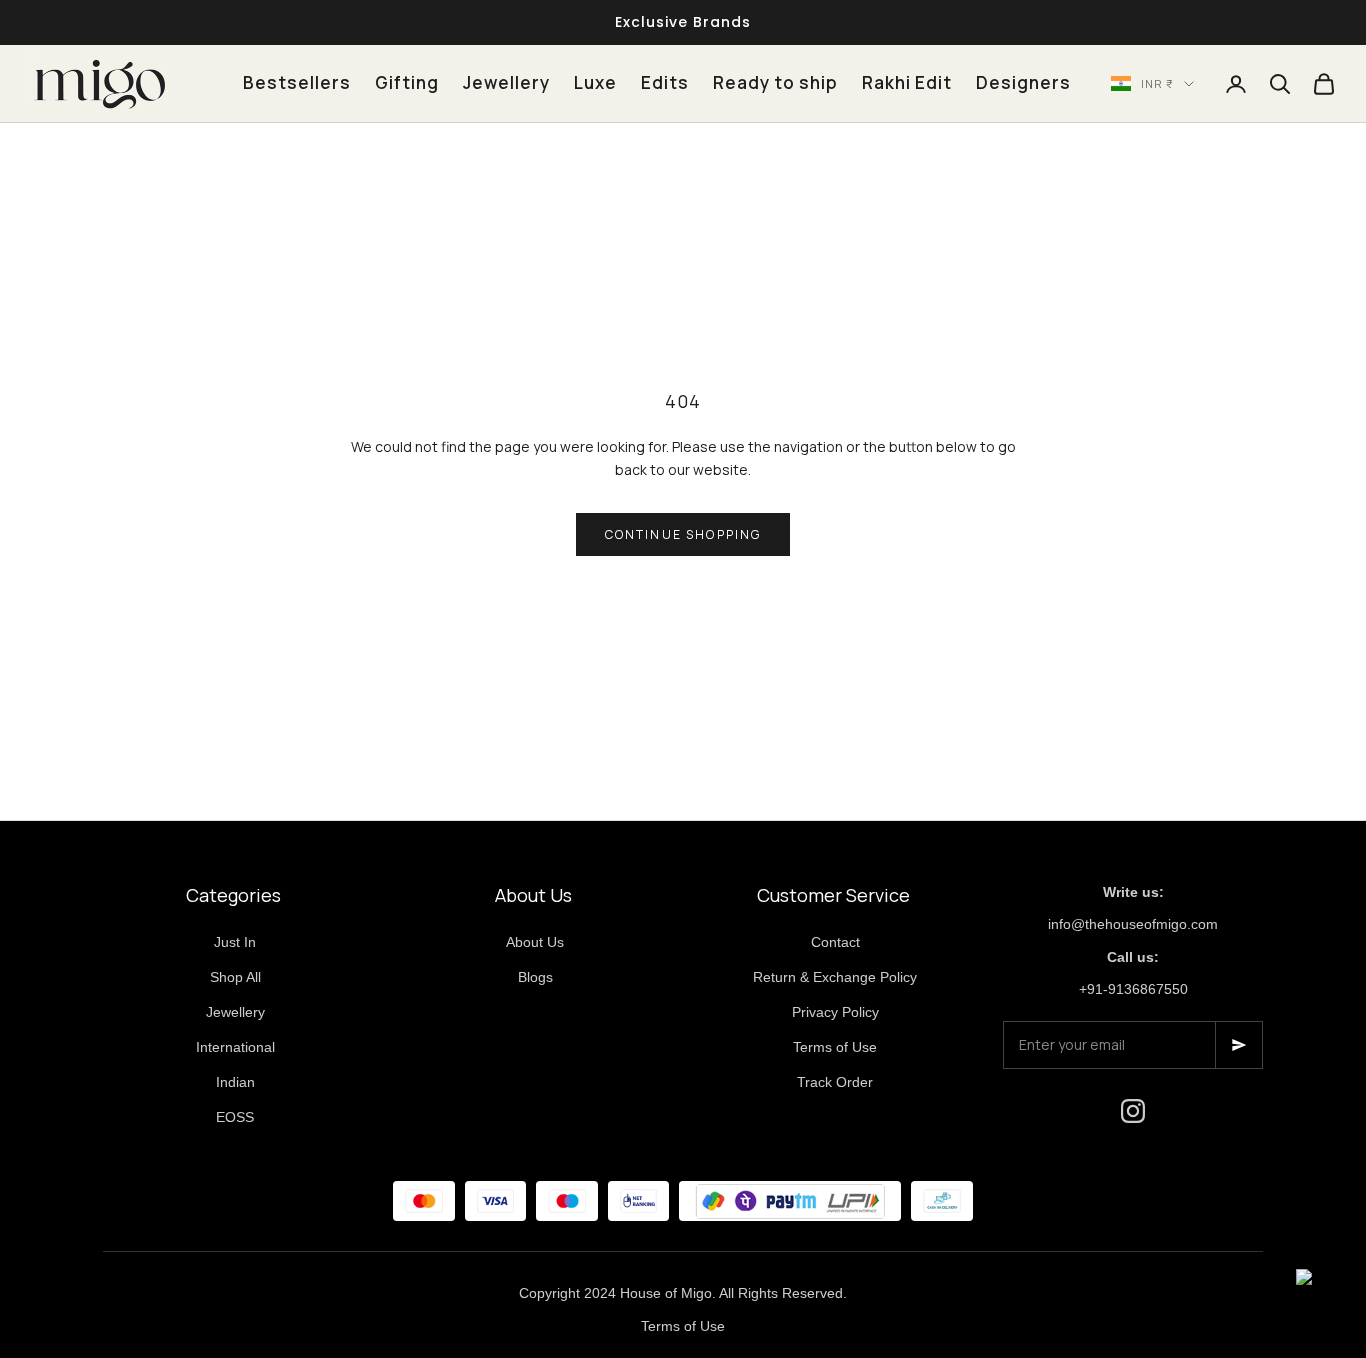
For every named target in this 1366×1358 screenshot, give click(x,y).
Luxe (595, 82)
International (235, 1047)
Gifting (407, 82)
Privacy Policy (835, 1012)
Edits (665, 82)
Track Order (835, 1082)
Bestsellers (297, 82)
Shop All (235, 977)
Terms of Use (835, 1047)
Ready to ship (775, 82)
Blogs (535, 977)
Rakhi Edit (907, 82)
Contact (835, 942)
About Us (535, 942)
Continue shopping (683, 534)
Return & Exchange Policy (835, 977)
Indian (235, 1082)
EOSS (235, 1117)
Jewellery (506, 82)
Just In (235, 942)
